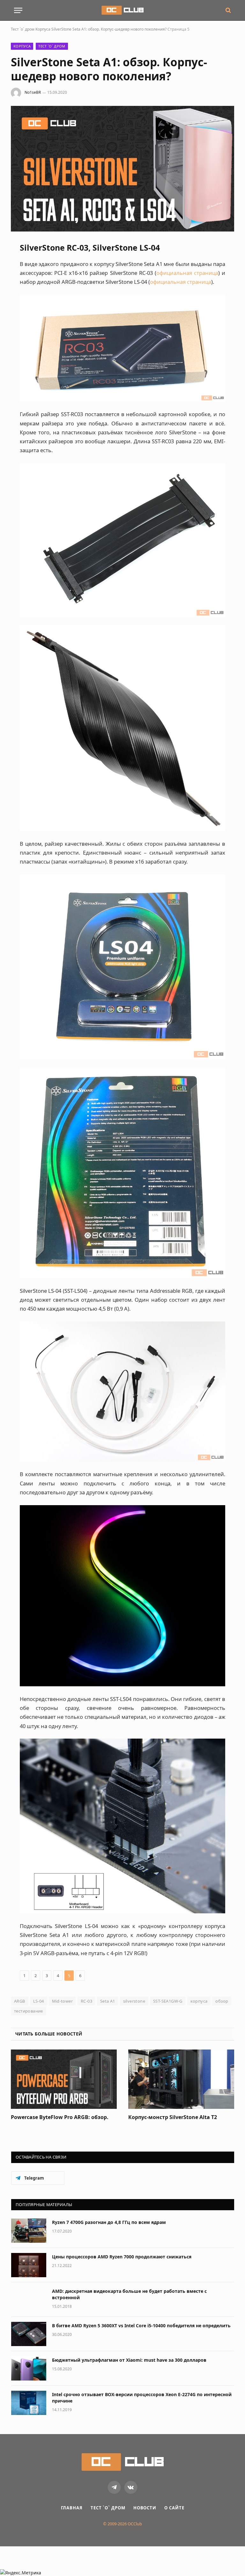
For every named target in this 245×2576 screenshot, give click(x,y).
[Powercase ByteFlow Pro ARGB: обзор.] (64, 2079)
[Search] (228, 10)
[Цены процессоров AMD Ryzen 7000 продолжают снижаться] (29, 2265)
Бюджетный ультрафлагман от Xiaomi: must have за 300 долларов (129, 2360)
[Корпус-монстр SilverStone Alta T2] (181, 2079)
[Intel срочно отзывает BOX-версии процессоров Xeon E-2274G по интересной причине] (29, 2403)
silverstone (134, 2001)
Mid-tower (63, 2001)
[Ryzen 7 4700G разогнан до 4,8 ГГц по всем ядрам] (29, 2231)
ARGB (20, 2001)
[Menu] (18, 10)
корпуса (199, 2001)
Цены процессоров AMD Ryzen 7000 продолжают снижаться (122, 2257)
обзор (222, 2001)
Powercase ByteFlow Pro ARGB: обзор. (60, 2117)
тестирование (29, 2011)
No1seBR (33, 92)
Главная (72, 2508)
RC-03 (86, 2001)
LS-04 (39, 2001)
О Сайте (174, 2508)
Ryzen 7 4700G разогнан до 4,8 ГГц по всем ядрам (109, 2222)
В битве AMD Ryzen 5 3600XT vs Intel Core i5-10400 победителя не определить (141, 2326)
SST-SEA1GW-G (168, 2001)
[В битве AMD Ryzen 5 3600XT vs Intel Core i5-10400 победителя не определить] (29, 2334)
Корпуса (43, 29)
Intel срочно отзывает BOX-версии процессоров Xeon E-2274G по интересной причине (142, 2398)
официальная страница (187, 273)
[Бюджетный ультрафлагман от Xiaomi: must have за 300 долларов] (29, 2368)
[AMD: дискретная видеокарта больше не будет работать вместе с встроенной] (29, 2300)
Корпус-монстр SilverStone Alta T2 (173, 2117)
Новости (145, 2508)
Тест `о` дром (23, 29)
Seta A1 (108, 2001)
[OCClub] (122, 10)
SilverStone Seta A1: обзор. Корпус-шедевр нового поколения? (109, 29)
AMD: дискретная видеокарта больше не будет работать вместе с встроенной (129, 2294)
